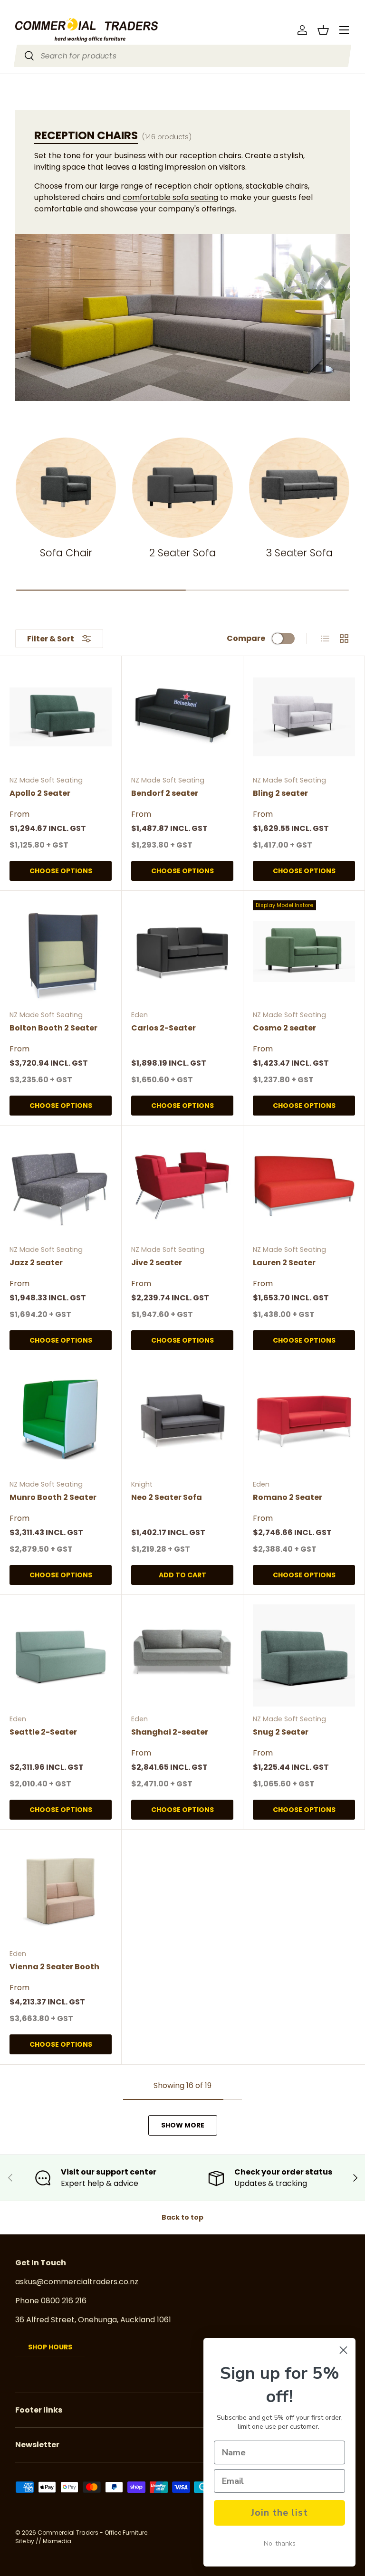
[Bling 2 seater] (304, 717)
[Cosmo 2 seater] (304, 951)
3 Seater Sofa (299, 553)
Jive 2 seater (157, 1263)
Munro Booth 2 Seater (53, 1497)
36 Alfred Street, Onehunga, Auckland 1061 (93, 2320)
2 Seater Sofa (182, 553)
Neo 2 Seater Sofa (167, 1497)
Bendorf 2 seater (165, 793)
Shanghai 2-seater (170, 1732)
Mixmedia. (58, 2541)
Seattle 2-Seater (43, 1732)
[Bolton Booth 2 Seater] (61, 951)
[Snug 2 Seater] (304, 1655)
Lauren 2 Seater (284, 1263)
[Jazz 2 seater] (61, 1186)
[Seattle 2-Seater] (61, 1655)
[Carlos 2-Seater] (182, 951)
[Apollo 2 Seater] (61, 717)
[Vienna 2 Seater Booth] (61, 1890)
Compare (246, 638)
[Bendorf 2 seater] (182, 717)
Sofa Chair (66, 553)
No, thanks (280, 2543)
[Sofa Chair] (66, 488)
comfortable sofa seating (170, 197)
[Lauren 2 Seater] (304, 1186)
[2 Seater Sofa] (182, 488)
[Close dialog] (343, 2350)
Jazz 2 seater (36, 1263)
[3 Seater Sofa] (299, 488)
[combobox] (183, 56)
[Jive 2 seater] (182, 1186)
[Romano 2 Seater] (304, 1421)
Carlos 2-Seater (163, 1028)
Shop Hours (50, 2347)
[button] (323, 30)
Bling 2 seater (280, 793)
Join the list (279, 2513)
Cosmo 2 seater (284, 1028)
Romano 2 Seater (288, 1497)
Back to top (182, 2217)
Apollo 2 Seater (40, 793)
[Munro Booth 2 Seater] (61, 1421)
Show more (183, 2125)
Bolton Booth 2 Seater (53, 1028)
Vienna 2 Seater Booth (54, 1967)
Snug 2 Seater (281, 1732)
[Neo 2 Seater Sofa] (182, 1421)
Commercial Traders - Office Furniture (92, 2533)
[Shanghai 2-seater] (182, 1655)
